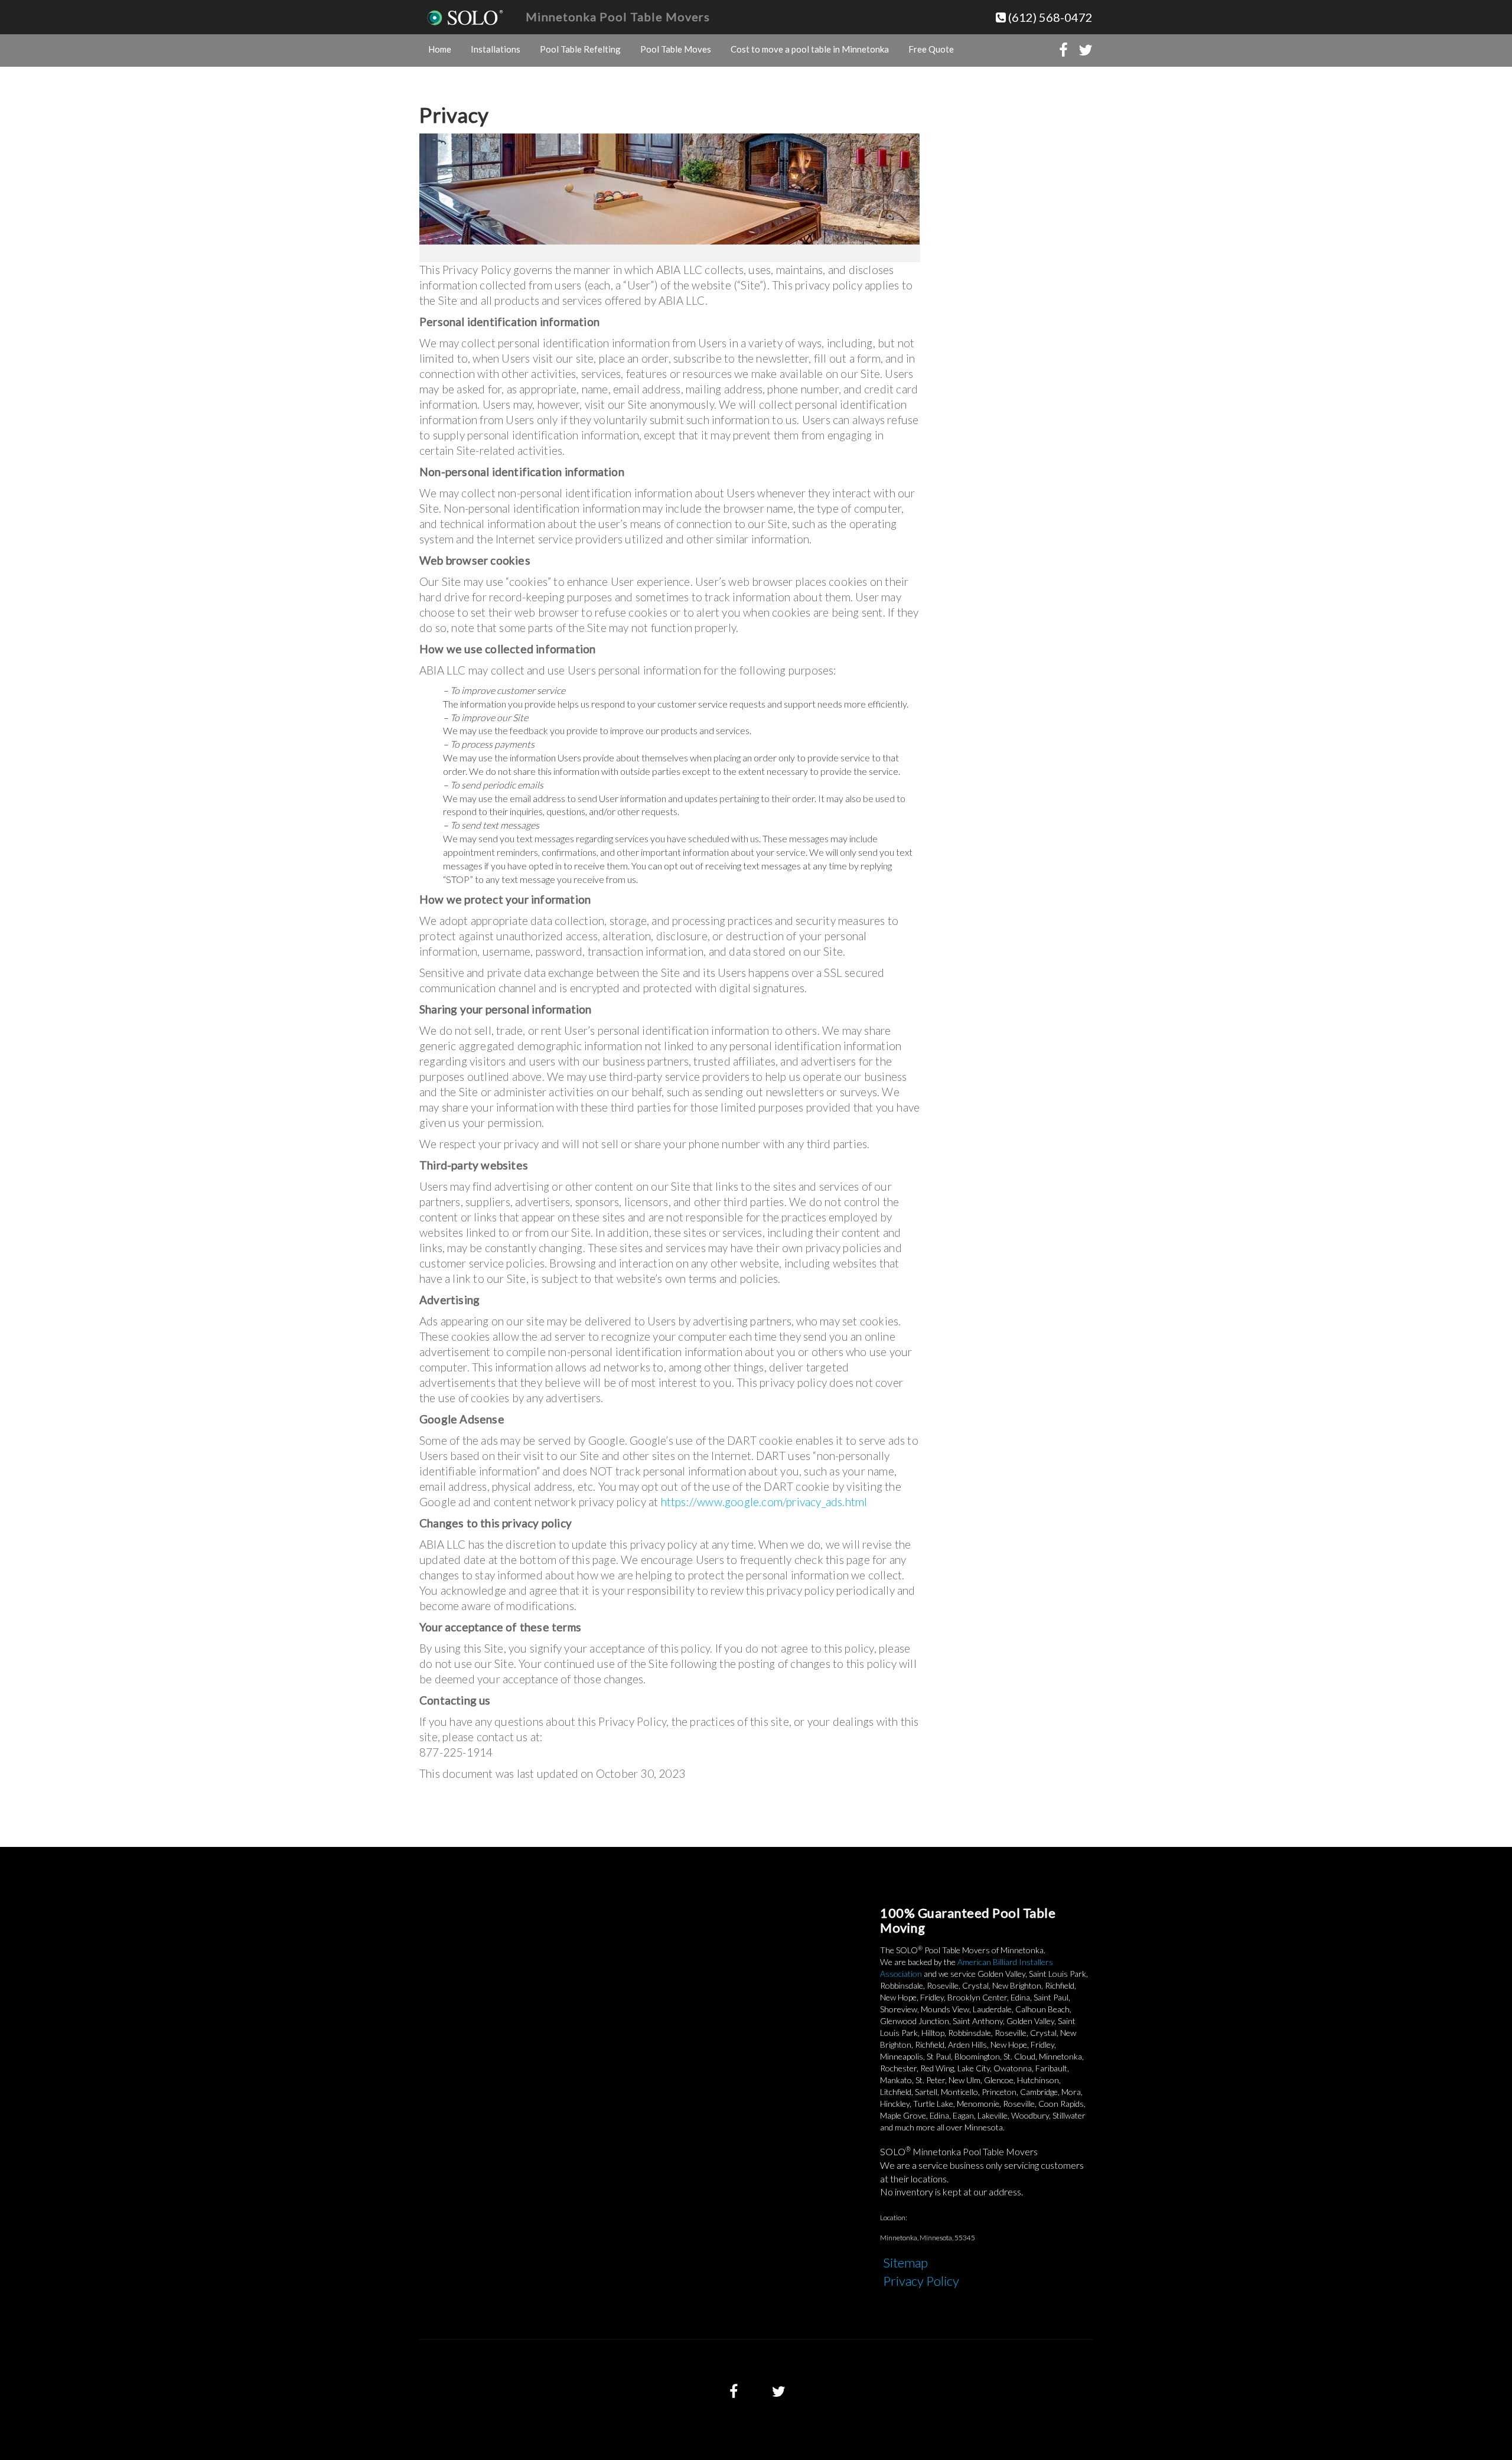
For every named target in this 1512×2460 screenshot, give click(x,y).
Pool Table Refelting (580, 49)
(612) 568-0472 (1049, 17)
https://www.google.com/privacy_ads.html (764, 1502)
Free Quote (931, 49)
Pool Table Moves (676, 49)
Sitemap (905, 2262)
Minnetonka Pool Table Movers (618, 17)
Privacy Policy (921, 2281)
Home (440, 49)
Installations (496, 49)
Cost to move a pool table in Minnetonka (810, 49)
